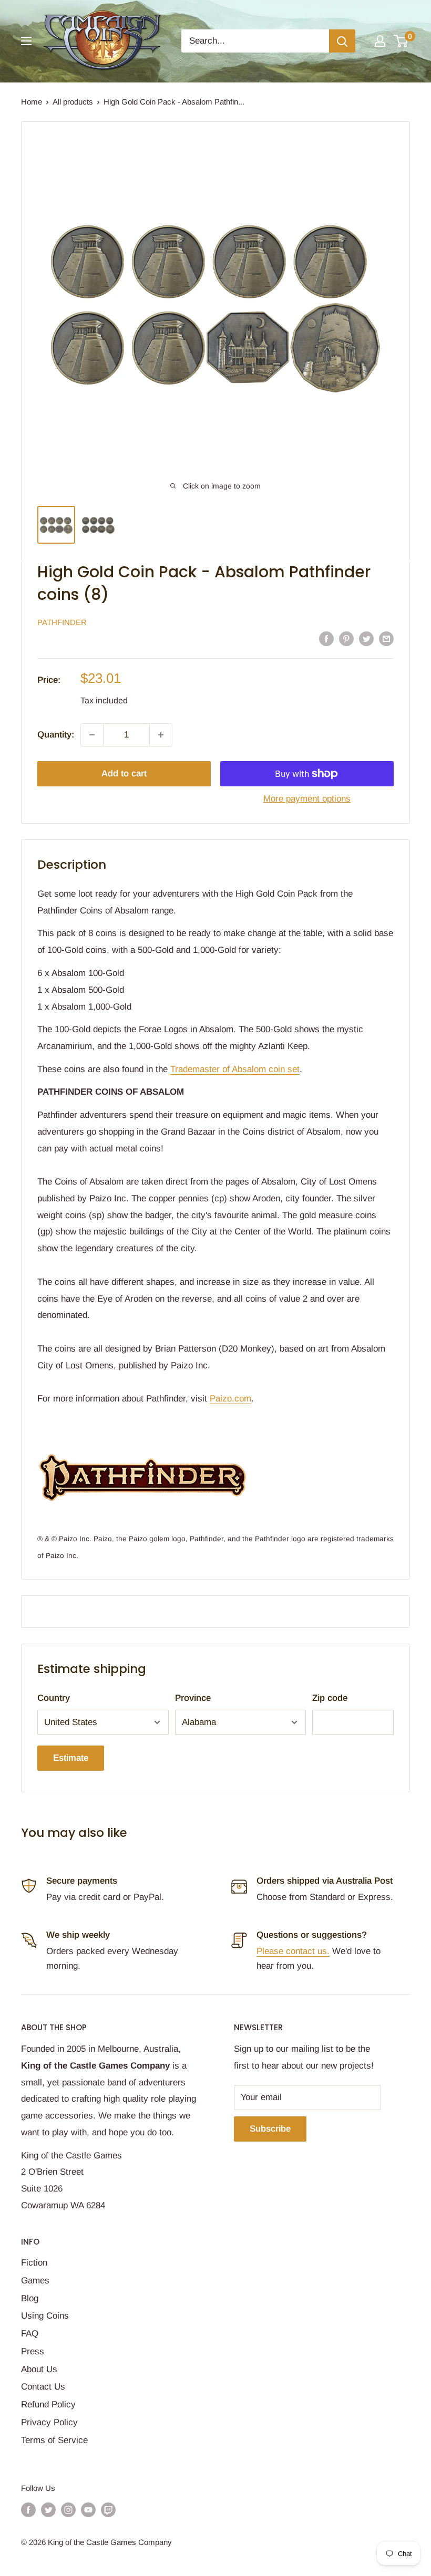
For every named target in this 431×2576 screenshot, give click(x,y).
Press (33, 2351)
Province (193, 1698)
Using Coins (45, 2316)
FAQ (30, 2334)
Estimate (71, 1758)
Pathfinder (62, 622)
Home (32, 102)
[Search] (342, 41)
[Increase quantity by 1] (161, 735)
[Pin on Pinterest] (346, 639)
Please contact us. (293, 1951)
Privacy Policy (49, 2422)
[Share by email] (386, 639)
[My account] (380, 41)
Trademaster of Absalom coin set (235, 1069)
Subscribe (270, 2129)
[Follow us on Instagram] (68, 2510)
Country (54, 1698)
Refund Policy (48, 2404)
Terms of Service (54, 2440)
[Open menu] (26, 41)
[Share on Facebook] (326, 639)
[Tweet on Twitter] (366, 639)
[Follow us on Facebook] (28, 2510)
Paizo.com (230, 1399)
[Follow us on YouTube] (88, 2510)
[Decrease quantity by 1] (92, 735)
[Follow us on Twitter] (48, 2510)
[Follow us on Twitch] (108, 2510)
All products (73, 102)
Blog (30, 2298)
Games (35, 2281)
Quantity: (56, 735)
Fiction (34, 2263)
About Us (39, 2369)
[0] (401, 41)
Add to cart (124, 773)
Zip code (330, 1698)
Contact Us (43, 2387)
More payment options (307, 799)
